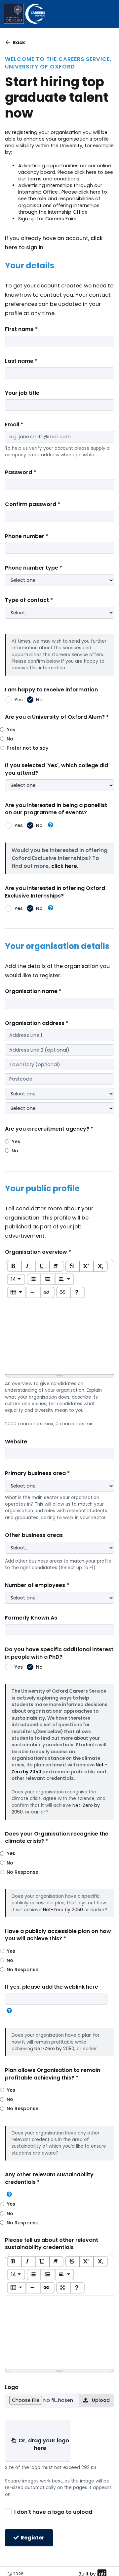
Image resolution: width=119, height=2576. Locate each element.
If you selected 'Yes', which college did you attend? (57, 769)
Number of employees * (37, 1585)
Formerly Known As (31, 1618)
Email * (14, 425)
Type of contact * (29, 600)
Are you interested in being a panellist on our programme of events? (56, 809)
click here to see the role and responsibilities (63, 195)
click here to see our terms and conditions (66, 175)
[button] (51, 825)
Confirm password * (33, 504)
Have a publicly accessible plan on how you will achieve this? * (58, 1935)
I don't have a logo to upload (53, 2512)
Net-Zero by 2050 (63, 1910)
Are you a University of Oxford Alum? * (57, 717)
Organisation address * (37, 1023)
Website (16, 1442)
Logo (12, 2387)
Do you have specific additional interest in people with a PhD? (59, 1653)
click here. (65, 866)
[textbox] (59, 1337)
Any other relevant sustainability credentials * (49, 2178)
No (39, 700)
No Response (22, 1872)
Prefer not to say (27, 748)
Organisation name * (33, 991)
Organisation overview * (38, 1252)
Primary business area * (37, 1473)
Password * (20, 472)
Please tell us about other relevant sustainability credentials (52, 2244)
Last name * (21, 361)
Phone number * (27, 536)
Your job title (22, 393)
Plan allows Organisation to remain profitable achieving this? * (53, 2074)
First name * (21, 329)
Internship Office (38, 192)
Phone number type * (34, 568)
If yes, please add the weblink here (52, 1987)
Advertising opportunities (48, 166)
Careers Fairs (61, 219)
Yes (19, 700)
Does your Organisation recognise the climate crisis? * (57, 1838)
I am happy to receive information (51, 690)
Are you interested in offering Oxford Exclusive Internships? (55, 892)
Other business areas (34, 1535)
